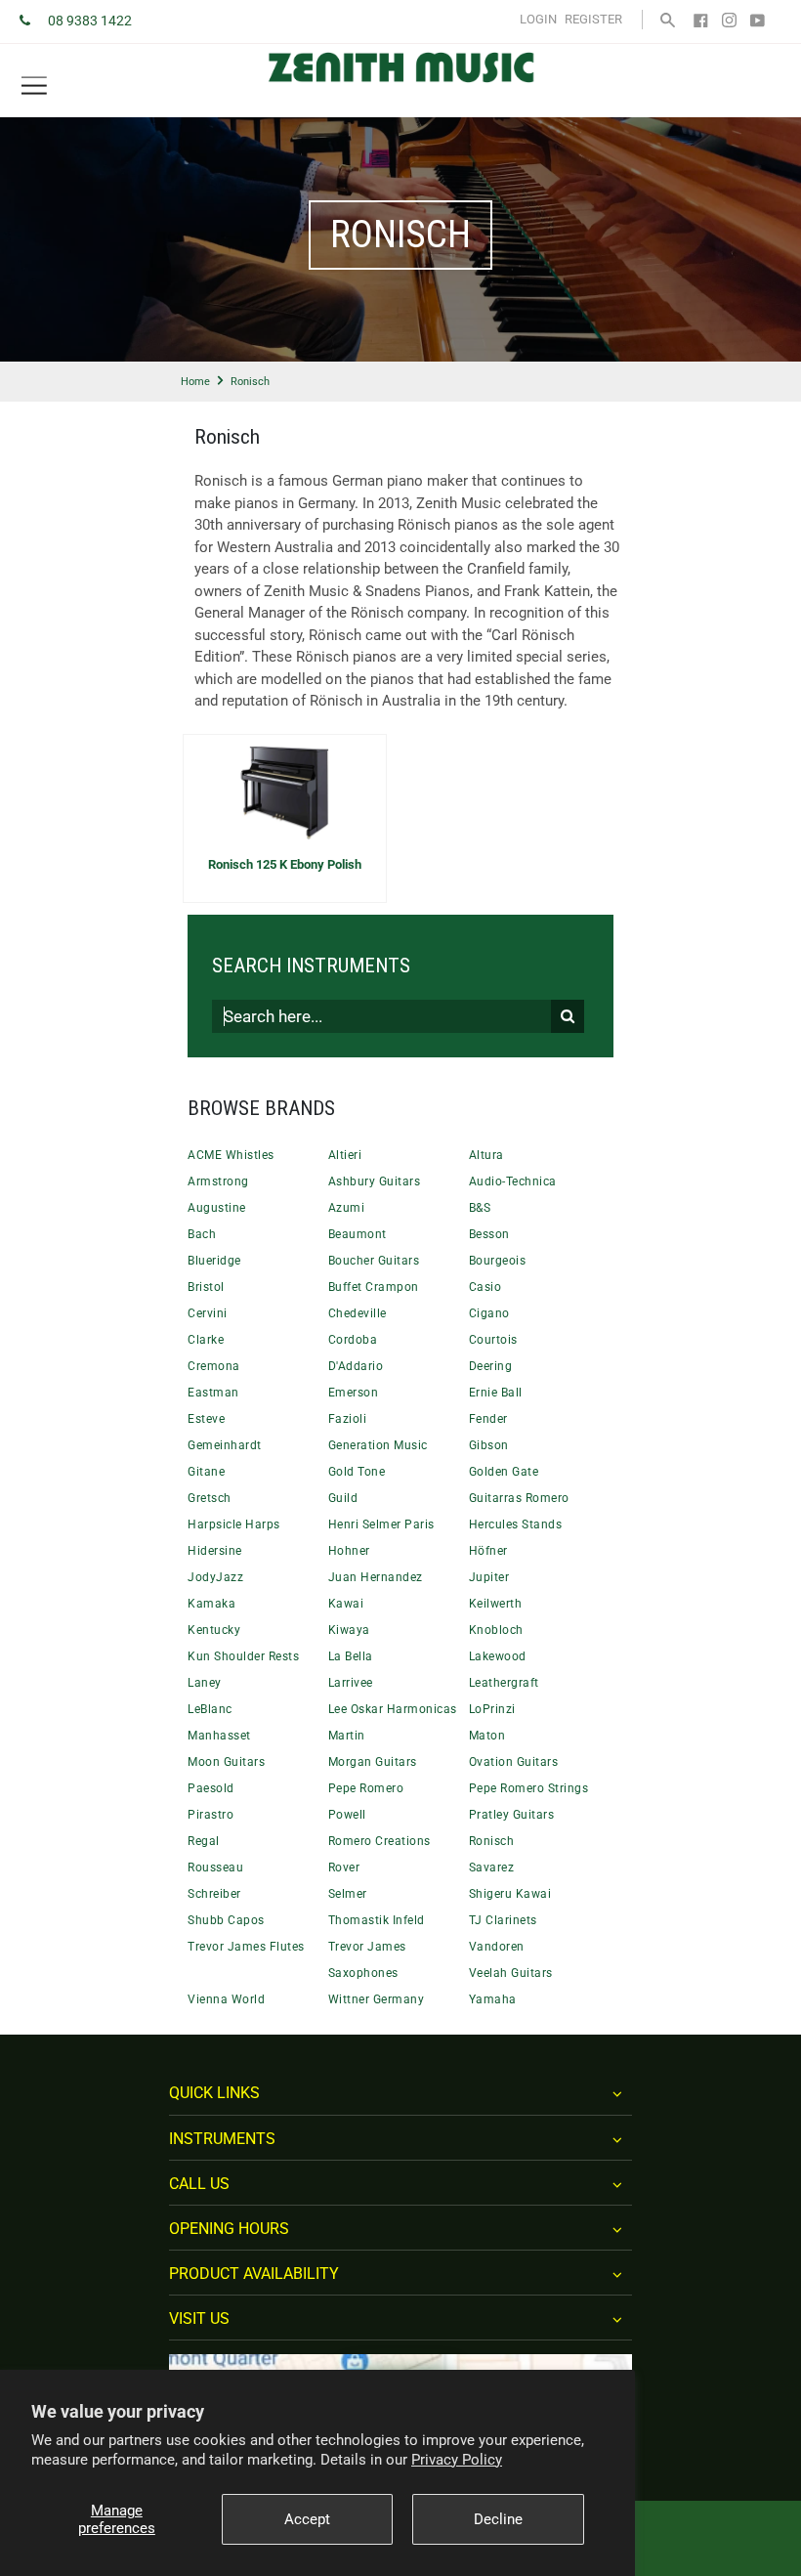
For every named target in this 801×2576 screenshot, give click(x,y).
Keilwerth (496, 1604)
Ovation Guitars (514, 1762)
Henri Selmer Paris (381, 1524)
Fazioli (348, 1419)
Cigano (489, 1313)
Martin (347, 1736)
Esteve (206, 1419)
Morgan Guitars (373, 1762)
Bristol (206, 1287)
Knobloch (496, 1630)
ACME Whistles (231, 1155)
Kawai (346, 1604)
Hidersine (215, 1551)
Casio (485, 1287)
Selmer (348, 1894)
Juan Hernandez (376, 1577)
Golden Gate (504, 1472)
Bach (202, 1234)
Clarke (206, 1340)
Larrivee (351, 1683)
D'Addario (356, 1366)
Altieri (345, 1155)
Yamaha (493, 1999)
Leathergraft (504, 1683)
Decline (498, 2519)
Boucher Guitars (374, 1261)
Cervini (208, 1313)
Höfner (488, 1551)
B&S (480, 1208)
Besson (489, 1234)
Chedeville (358, 1313)
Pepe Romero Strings (529, 1788)
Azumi (347, 1208)
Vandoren (497, 1947)
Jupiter (489, 1577)
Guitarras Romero (519, 1498)
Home (195, 382)
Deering (491, 1366)
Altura (486, 1155)
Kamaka (211, 1604)
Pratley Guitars (512, 1815)
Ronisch (492, 1841)
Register (593, 19)
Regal (204, 1841)
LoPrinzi (492, 1709)
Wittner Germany (377, 1999)
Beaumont (358, 1234)
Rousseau (215, 1868)
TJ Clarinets (503, 1920)
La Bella (351, 1656)
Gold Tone (357, 1472)
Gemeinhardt (225, 1445)
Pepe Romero (366, 1788)
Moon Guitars (226, 1762)
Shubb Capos (226, 1920)
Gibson (489, 1445)
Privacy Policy (457, 2460)
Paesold (211, 1788)
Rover (344, 1868)
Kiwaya (349, 1630)
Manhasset (219, 1736)
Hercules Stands (516, 1524)
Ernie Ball (496, 1393)
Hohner (349, 1551)
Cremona (214, 1366)
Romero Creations (379, 1841)
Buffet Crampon (374, 1287)
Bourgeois (498, 1261)
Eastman (213, 1393)
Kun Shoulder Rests (243, 1656)
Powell (347, 1815)
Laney (205, 1683)
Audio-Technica (513, 1181)
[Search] (668, 19)
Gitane (206, 1472)
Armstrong (218, 1181)
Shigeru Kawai (510, 1894)
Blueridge (214, 1261)
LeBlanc (210, 1709)
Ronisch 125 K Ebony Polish (285, 864)
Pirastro (211, 1815)
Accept (307, 2519)
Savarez (492, 1868)
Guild (343, 1498)
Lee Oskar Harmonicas (393, 1709)
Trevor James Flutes (246, 1947)
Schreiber (214, 1894)
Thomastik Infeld (377, 1920)
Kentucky (214, 1630)
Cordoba (353, 1340)
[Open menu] (34, 86)
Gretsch (210, 1498)
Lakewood (498, 1656)
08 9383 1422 (90, 21)
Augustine (217, 1208)
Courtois (493, 1340)
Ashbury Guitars (375, 1181)
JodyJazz (215, 1577)
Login (538, 19)
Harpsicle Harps (234, 1524)
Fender (488, 1419)
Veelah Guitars (511, 1973)
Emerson (354, 1393)
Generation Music (378, 1445)
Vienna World (226, 1999)
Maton (487, 1736)
